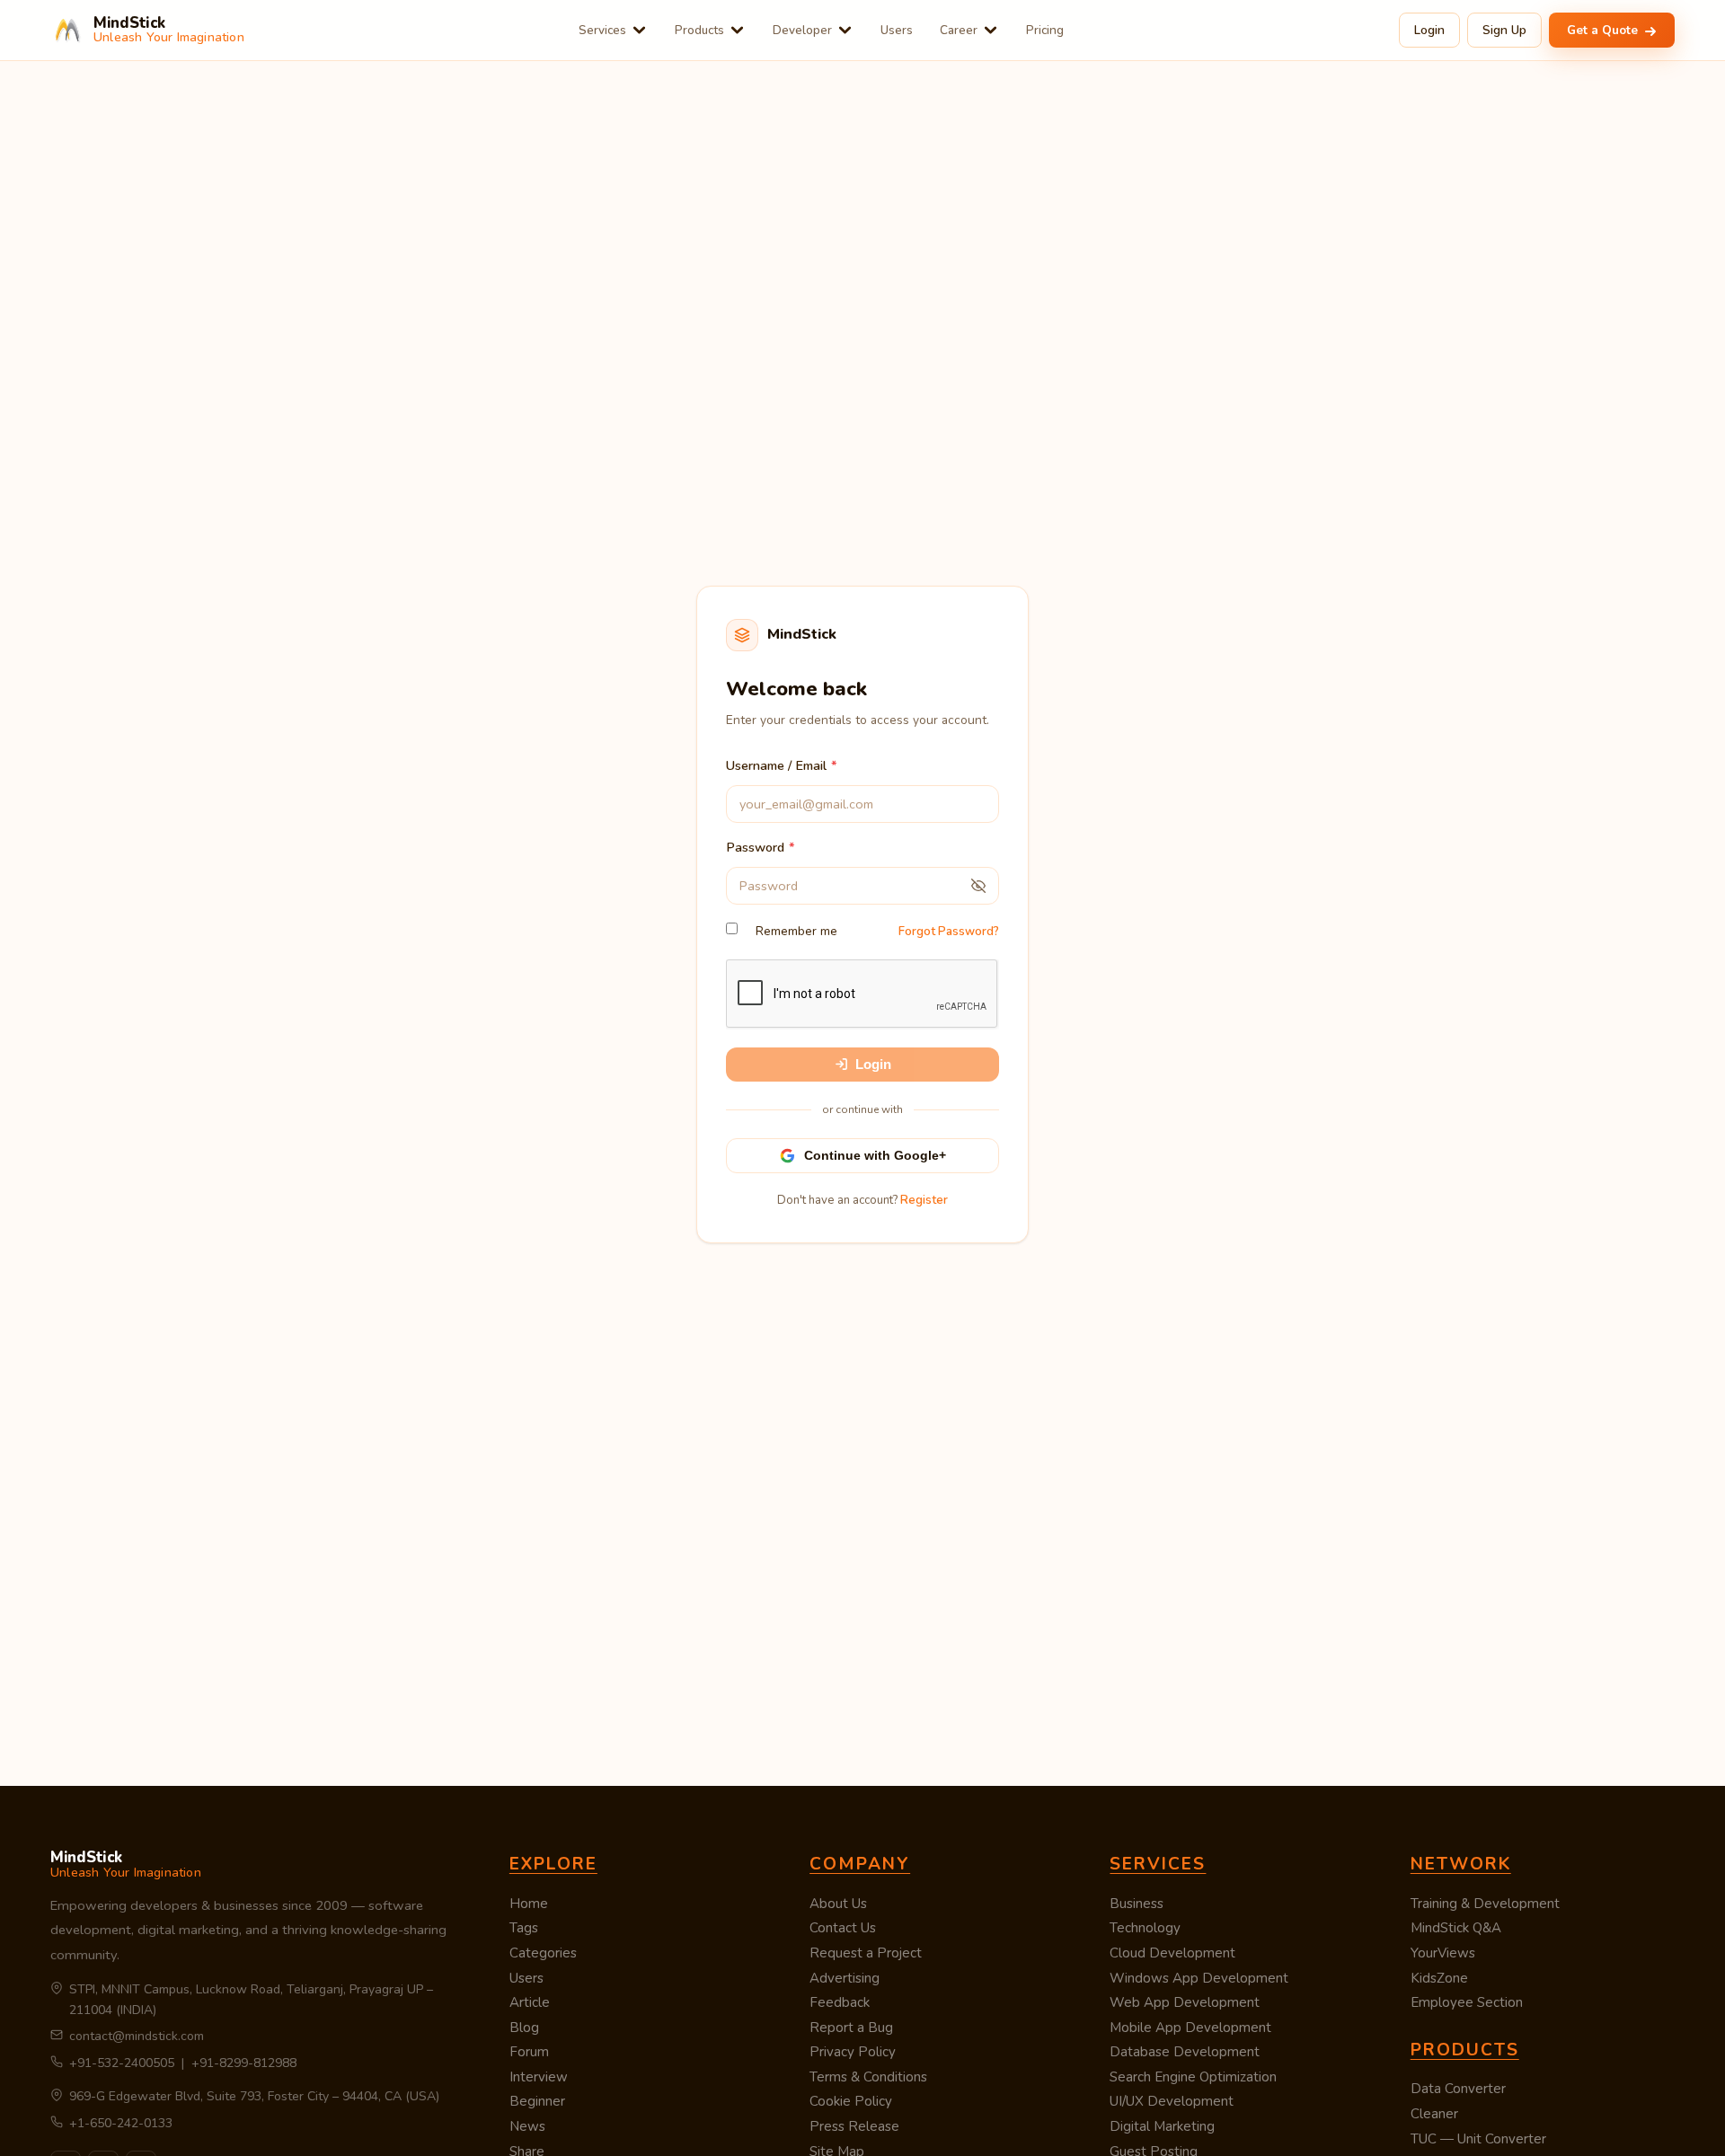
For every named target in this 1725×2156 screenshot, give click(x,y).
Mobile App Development (1190, 2028)
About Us (838, 1904)
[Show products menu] (737, 30)
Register (924, 1200)
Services (602, 30)
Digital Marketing (1162, 2126)
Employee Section (1467, 2002)
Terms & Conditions (868, 2077)
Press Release (854, 2126)
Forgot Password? (949, 932)
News (527, 2126)
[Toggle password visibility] (978, 886)
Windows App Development (1199, 1978)
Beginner (537, 2101)
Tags (524, 1928)
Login (1429, 30)
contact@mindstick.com (137, 2036)
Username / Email (776, 765)
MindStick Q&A (1456, 1928)
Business (1137, 1904)
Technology (1145, 1928)
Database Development (1185, 2052)
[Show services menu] (639, 30)
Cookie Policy (851, 2101)
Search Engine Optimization (1193, 2077)
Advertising (845, 1978)
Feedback (840, 2002)
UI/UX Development (1172, 2101)
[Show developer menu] (845, 30)
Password (755, 847)
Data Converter (1458, 2089)
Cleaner (1434, 2114)
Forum (529, 2052)
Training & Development (1485, 1904)
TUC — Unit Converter (1478, 2139)
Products (699, 30)
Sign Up (1504, 30)
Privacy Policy (853, 2052)
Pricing (1045, 30)
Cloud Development (1172, 1953)
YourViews (1443, 1953)
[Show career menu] (991, 30)
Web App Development (1185, 2002)
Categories (543, 1953)
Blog (524, 2028)
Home (529, 1904)
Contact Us (843, 1928)
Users (897, 30)
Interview (539, 2077)
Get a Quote (1604, 30)
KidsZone (1439, 1978)
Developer (802, 30)
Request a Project (866, 1953)
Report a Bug (851, 2028)
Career (959, 30)
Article (530, 2002)
